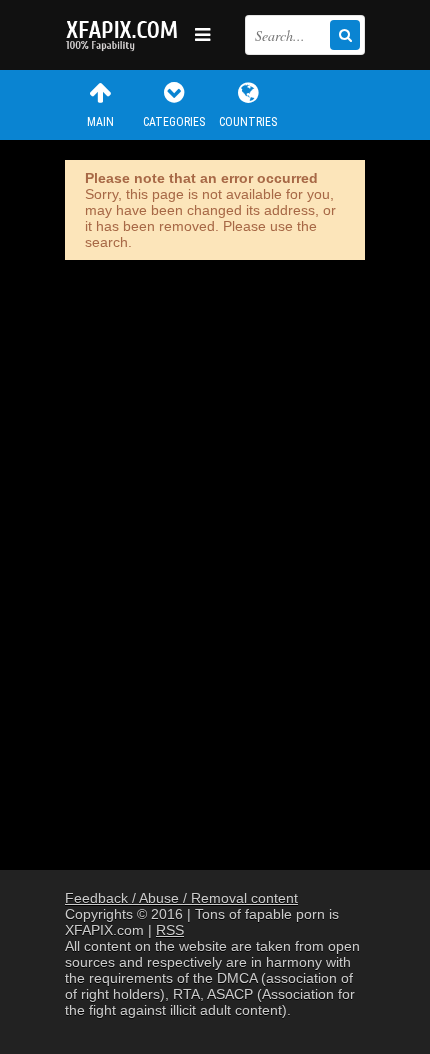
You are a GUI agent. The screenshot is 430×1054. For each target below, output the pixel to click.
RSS (170, 930)
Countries (248, 122)
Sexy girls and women (125, 35)
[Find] (345, 35)
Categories (174, 122)
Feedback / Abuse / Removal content (181, 898)
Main (100, 122)
